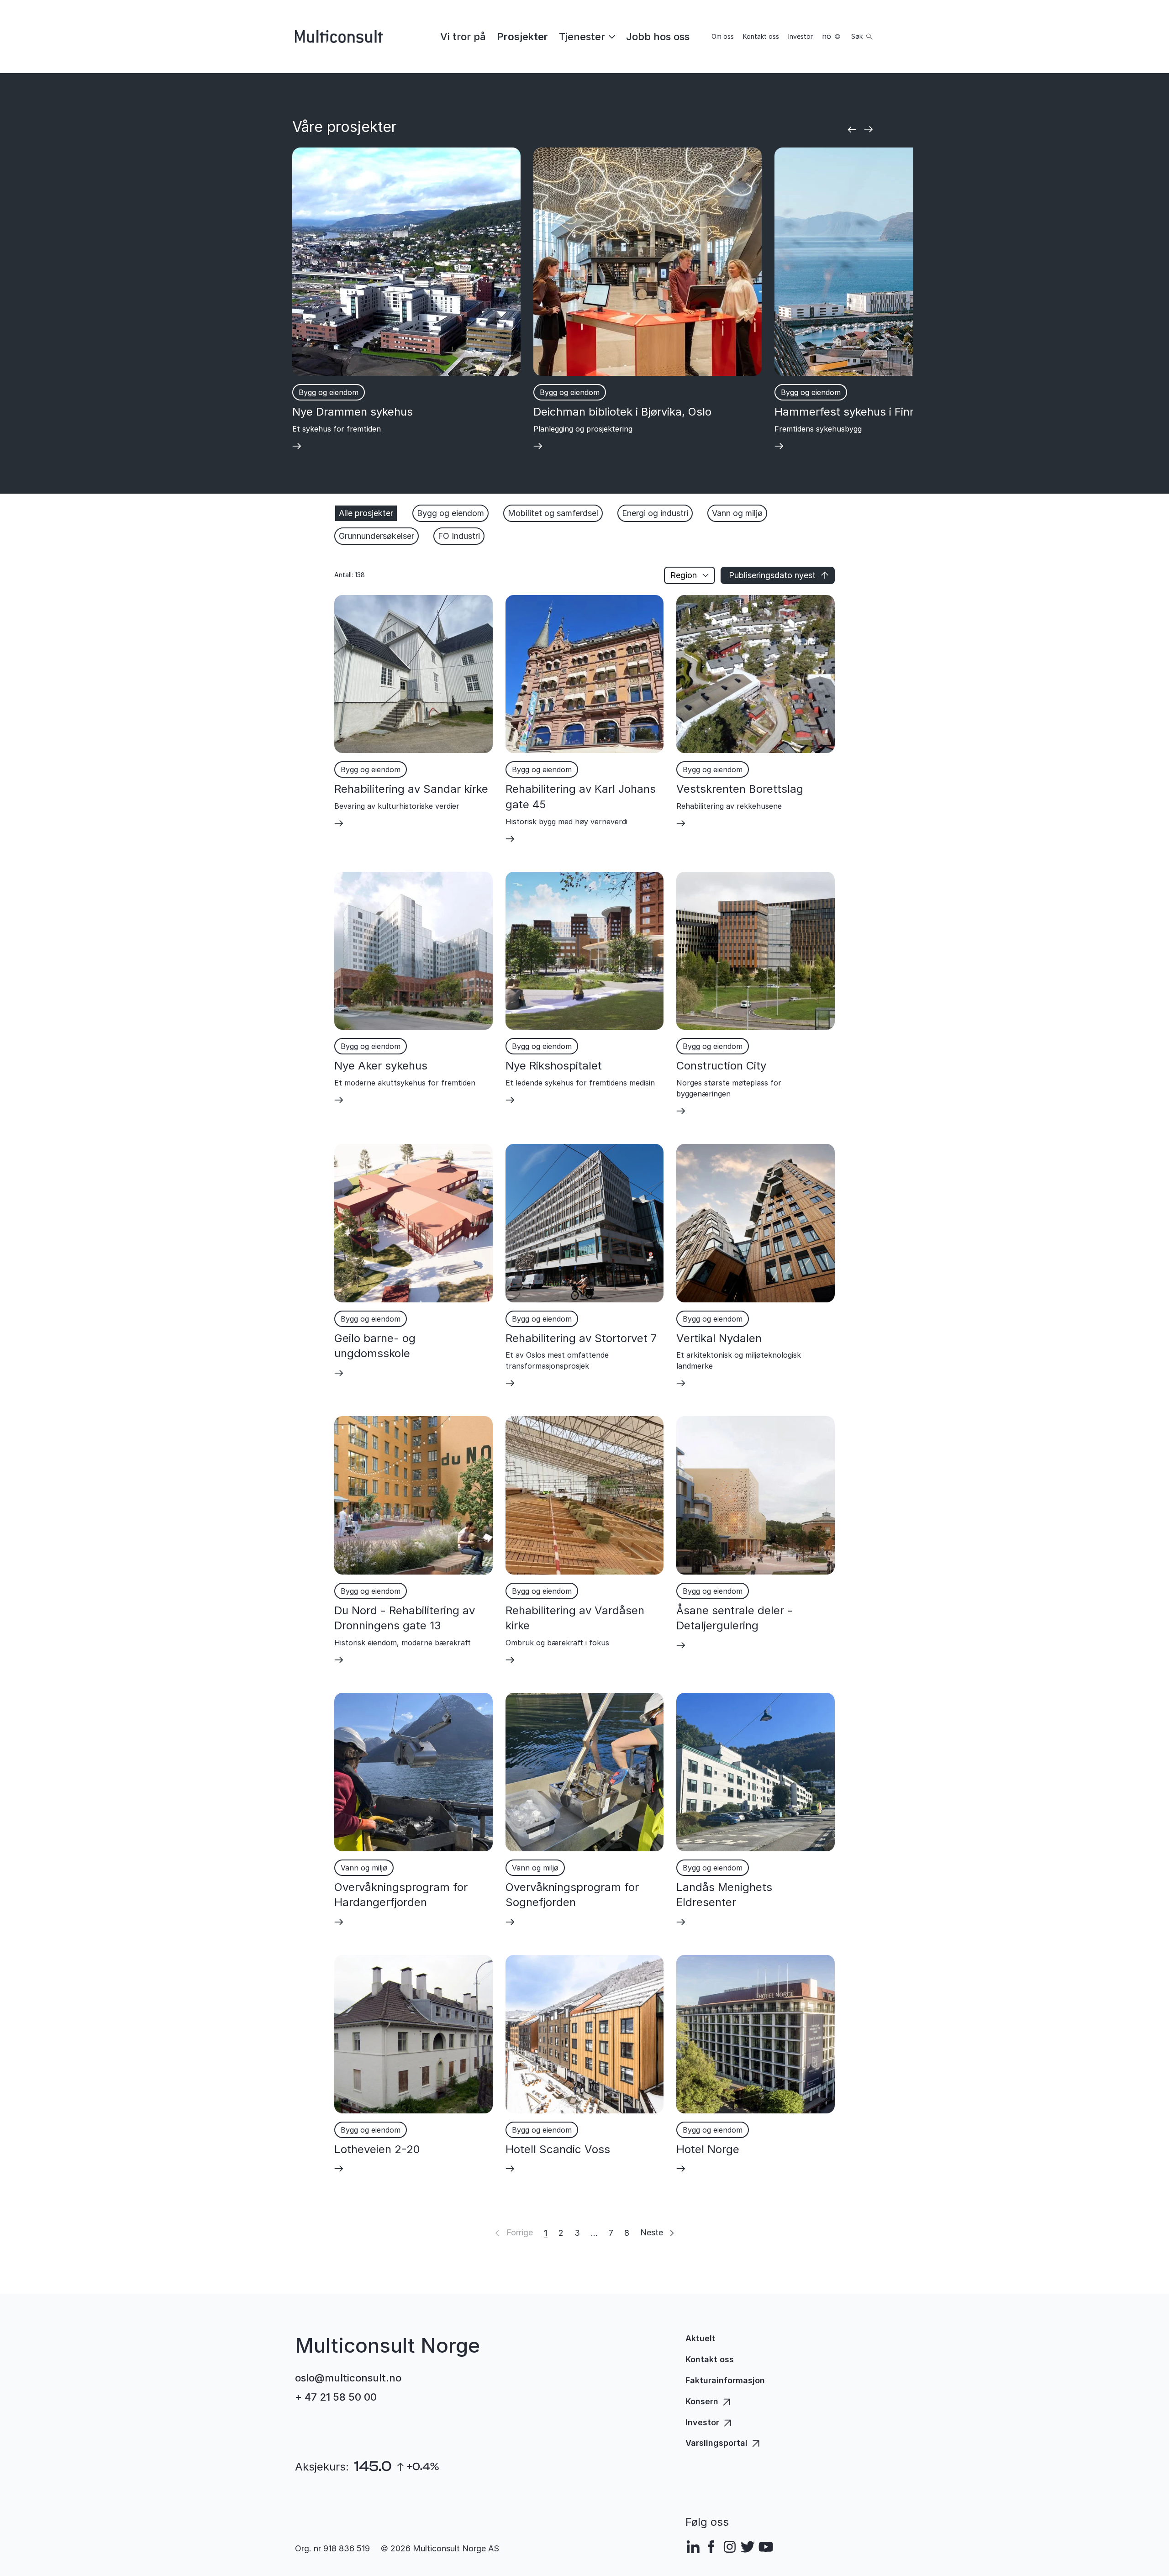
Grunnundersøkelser (377, 536)
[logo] (339, 37)
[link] (463, 37)
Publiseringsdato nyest (772, 575)
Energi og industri (655, 513)
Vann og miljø (737, 513)
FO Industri (459, 536)
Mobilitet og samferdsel (553, 513)
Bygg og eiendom (450, 513)
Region (684, 575)
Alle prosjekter (366, 513)
